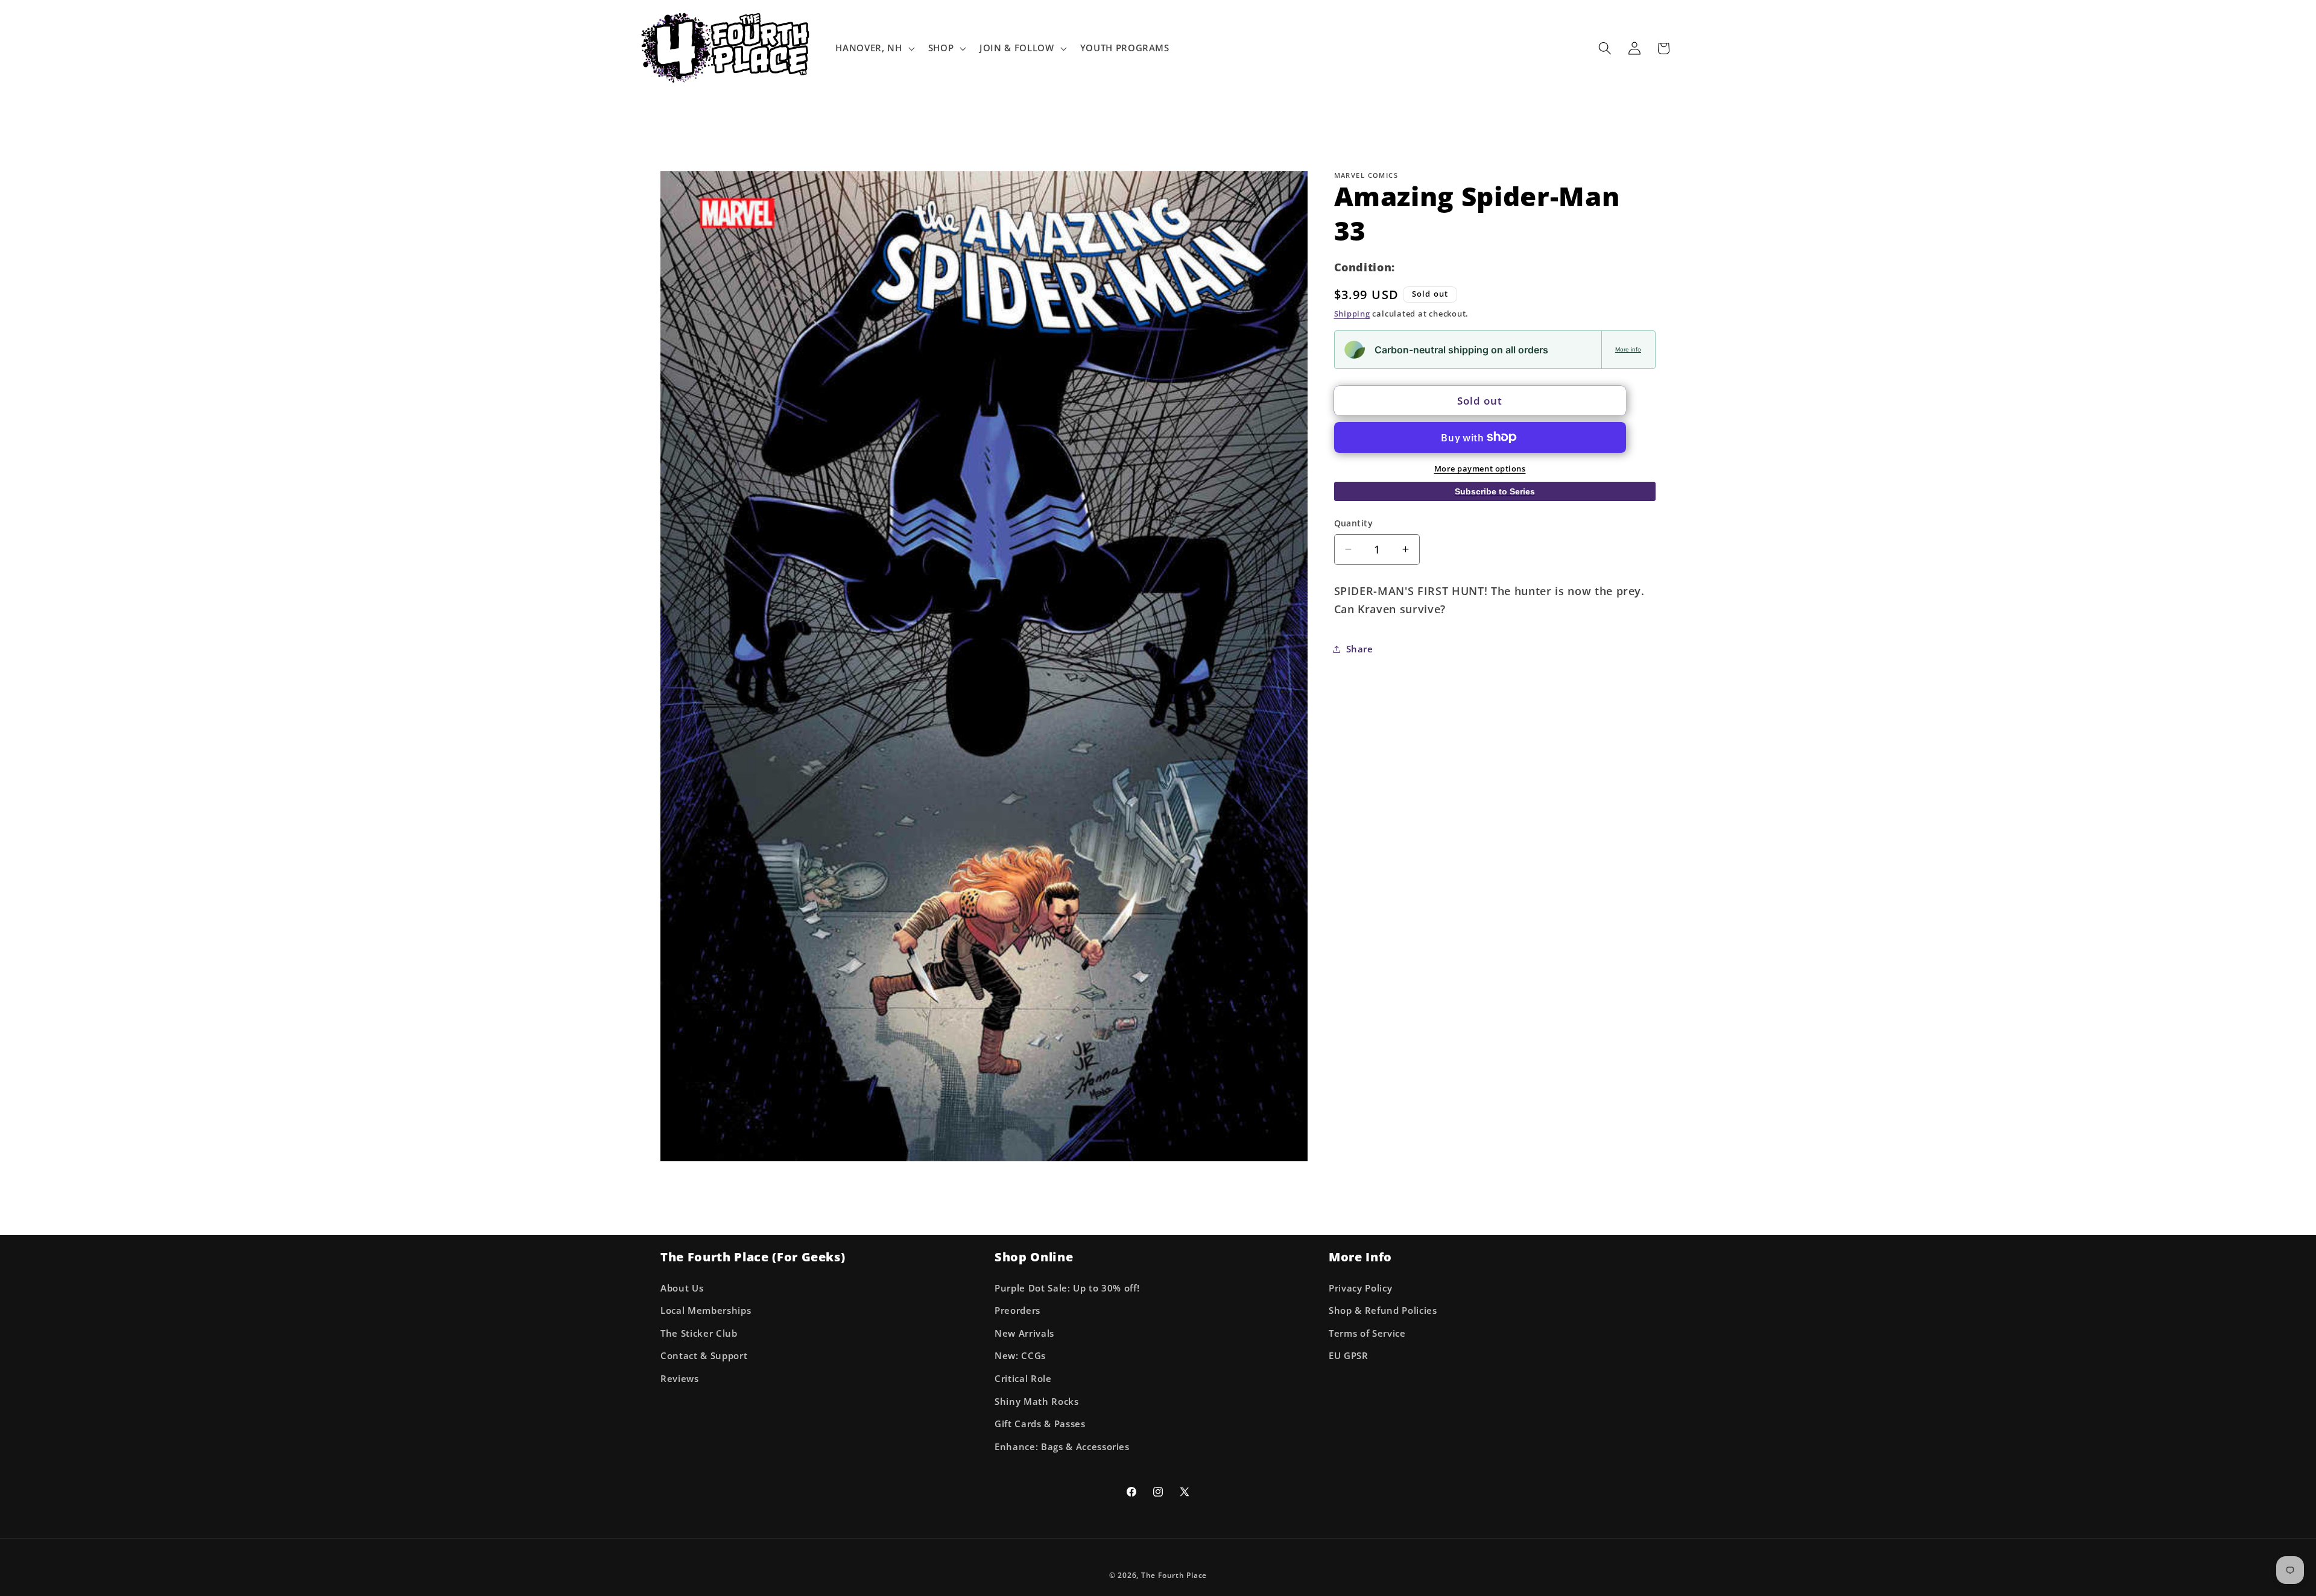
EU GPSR (1349, 1356)
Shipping (1352, 314)
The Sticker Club (699, 1333)
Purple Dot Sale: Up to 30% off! (1067, 1288)
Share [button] (1360, 648)
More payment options (1480, 468)
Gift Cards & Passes (1040, 1424)
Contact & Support (704, 1356)
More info (1628, 349)
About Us (682, 1288)
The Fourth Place (1174, 1575)
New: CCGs (1020, 1356)
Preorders (1017, 1311)
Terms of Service (1367, 1333)
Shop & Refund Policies (1383, 1311)
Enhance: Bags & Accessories (1062, 1447)
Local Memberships (706, 1311)
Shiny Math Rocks (1037, 1402)
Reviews (680, 1379)
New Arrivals (1024, 1333)
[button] (874, 48)
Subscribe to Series (1495, 491)
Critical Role (1023, 1379)
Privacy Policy (1360, 1288)
